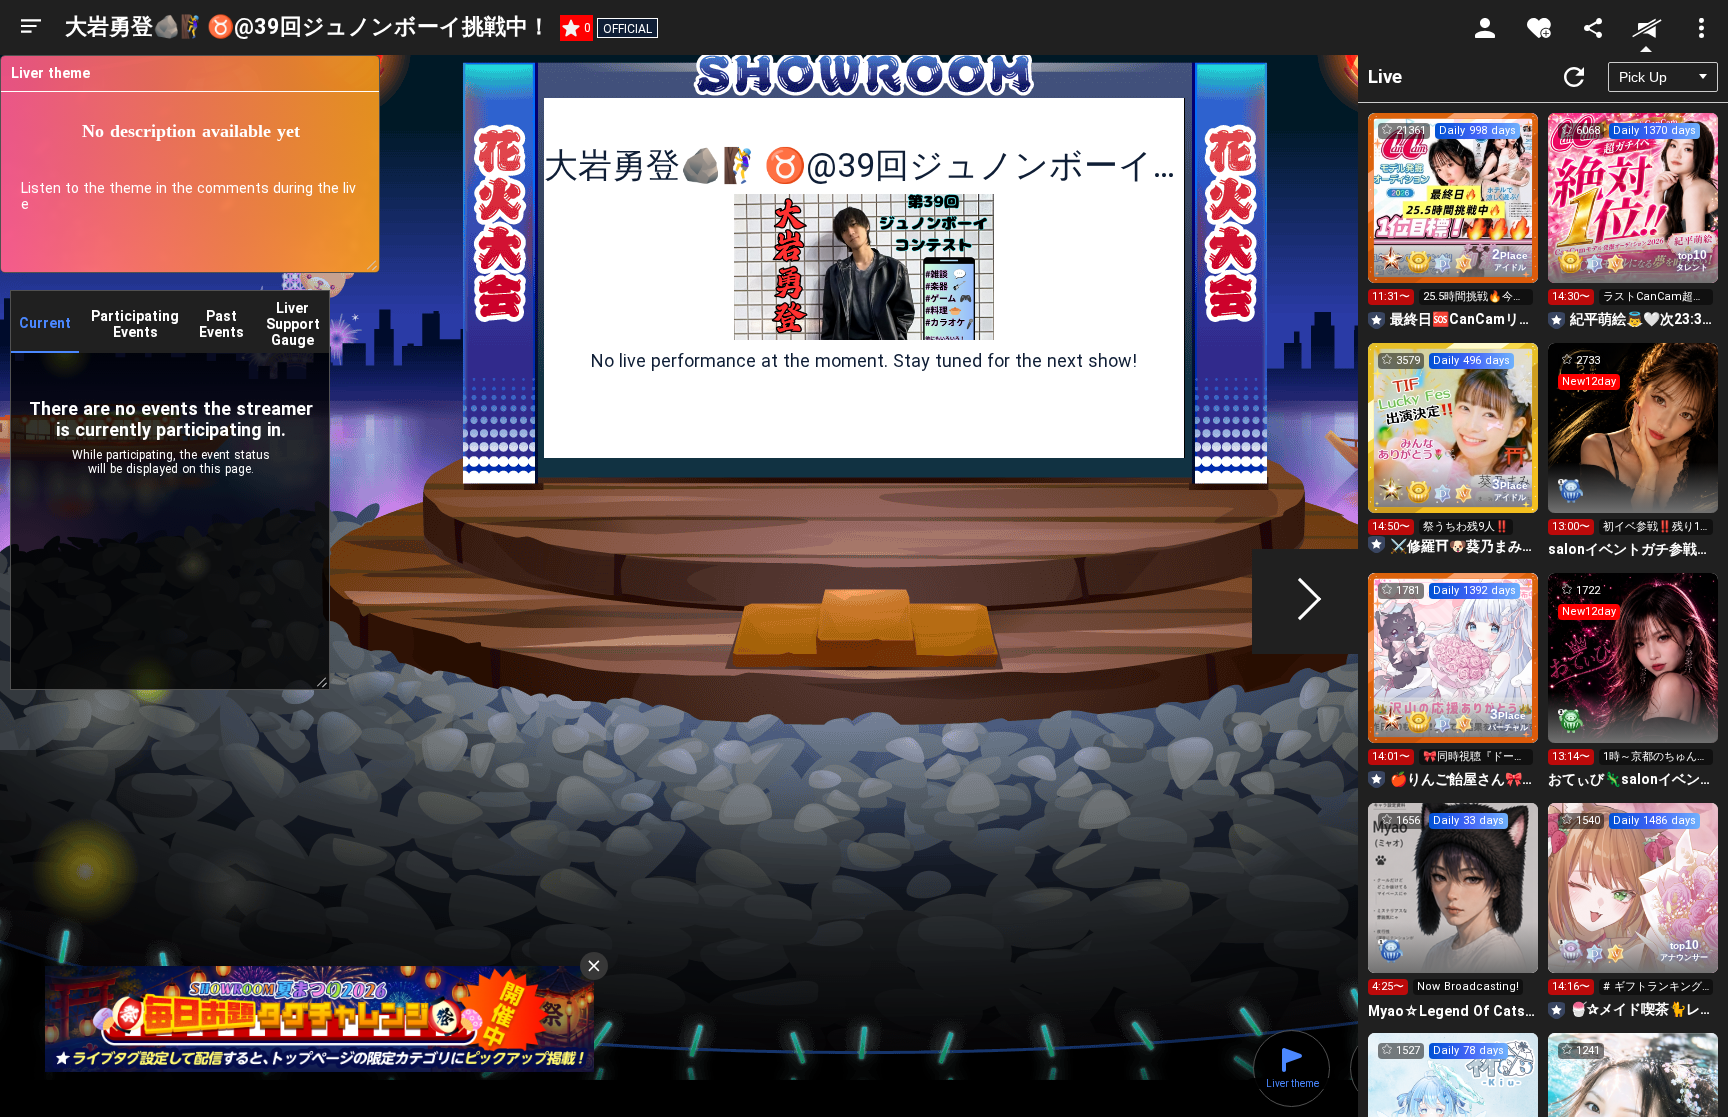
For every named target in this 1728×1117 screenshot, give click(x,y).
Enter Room (1453, 216)
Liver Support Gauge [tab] (293, 324)
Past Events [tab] (221, 324)
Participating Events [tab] (135, 324)
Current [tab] (45, 323)
